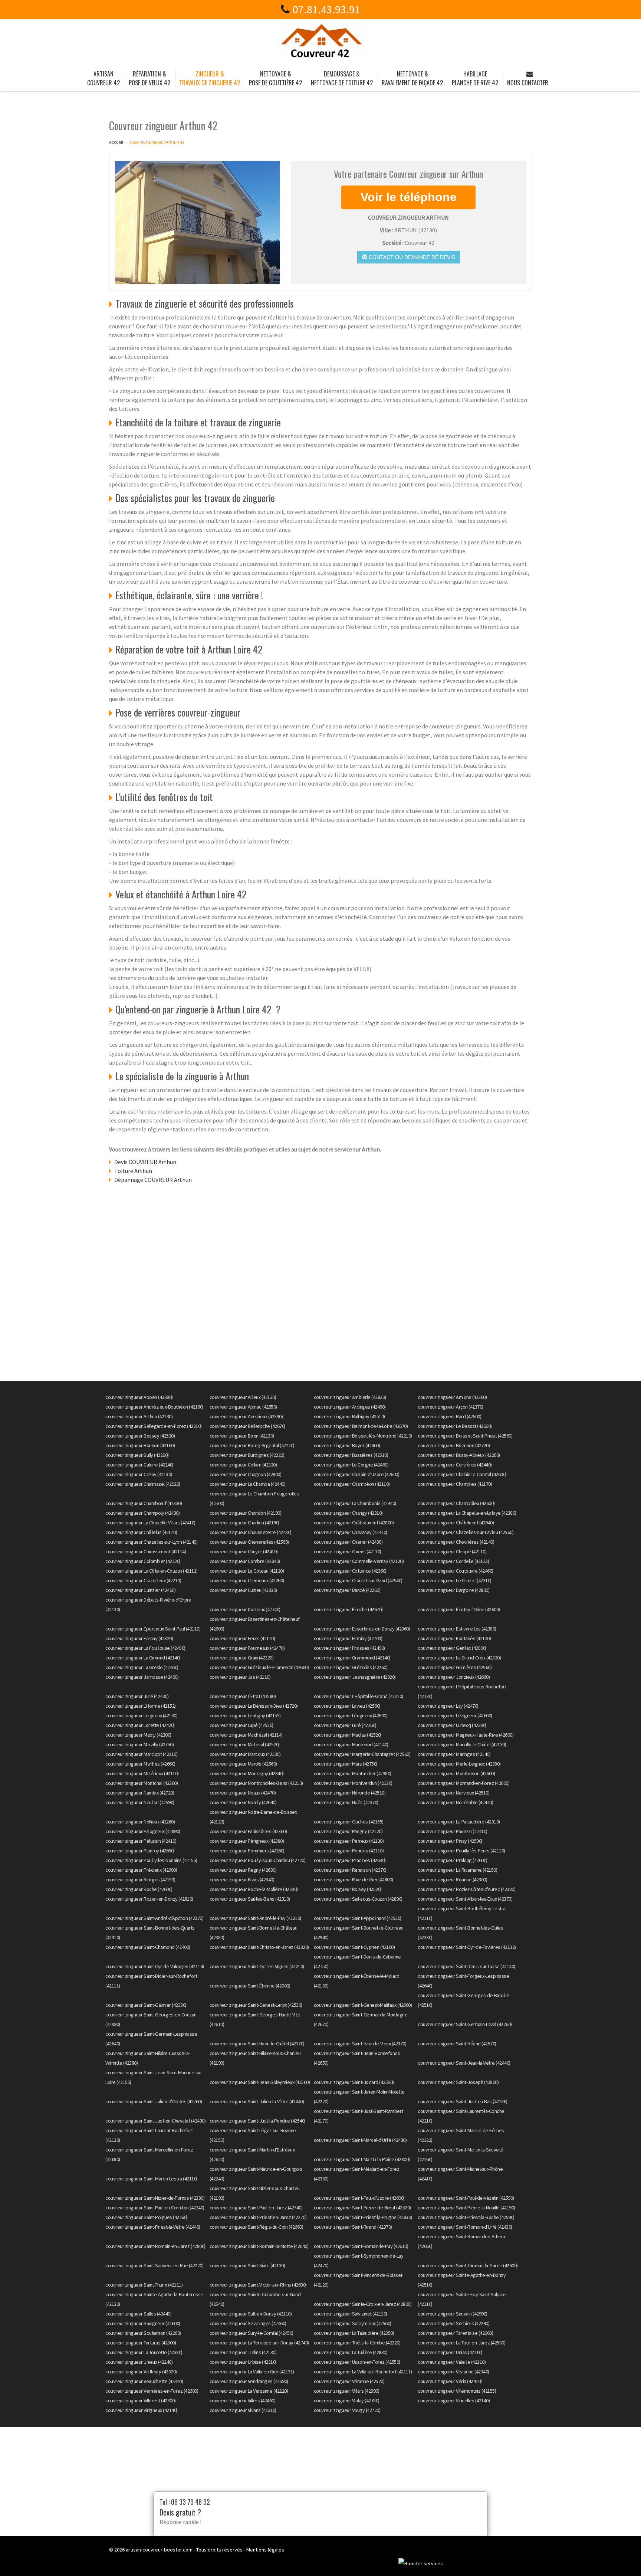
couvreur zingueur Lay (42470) (448, 1706)
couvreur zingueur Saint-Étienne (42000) (250, 1986)
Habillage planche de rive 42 (475, 78)
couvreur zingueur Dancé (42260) (347, 1590)
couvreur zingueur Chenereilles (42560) (249, 1542)
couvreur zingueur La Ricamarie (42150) (457, 1870)
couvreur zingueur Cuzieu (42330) (243, 1590)
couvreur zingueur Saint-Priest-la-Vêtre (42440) (153, 2227)
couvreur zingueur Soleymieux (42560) (353, 2323)
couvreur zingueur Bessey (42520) (140, 1436)
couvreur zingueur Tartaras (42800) (141, 2343)
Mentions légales (265, 2550)
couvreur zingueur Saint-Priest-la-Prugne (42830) (363, 2217)
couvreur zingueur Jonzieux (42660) (454, 1677)
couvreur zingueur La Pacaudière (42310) (459, 1822)
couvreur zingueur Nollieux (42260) (140, 1822)
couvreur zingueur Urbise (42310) (243, 2362)
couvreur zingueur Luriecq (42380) (452, 1725)
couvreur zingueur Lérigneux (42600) (351, 1715)
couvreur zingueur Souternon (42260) (143, 2333)
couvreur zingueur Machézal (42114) (246, 1735)
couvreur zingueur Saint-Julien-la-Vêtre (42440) (257, 2101)
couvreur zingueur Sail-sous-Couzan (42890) (358, 1899)
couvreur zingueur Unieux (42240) (139, 2362)
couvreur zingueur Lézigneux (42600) (455, 1715)
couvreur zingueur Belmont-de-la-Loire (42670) (361, 1426)
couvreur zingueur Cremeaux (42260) (247, 1580)
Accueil (116, 142)
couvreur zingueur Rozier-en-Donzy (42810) (149, 1899)
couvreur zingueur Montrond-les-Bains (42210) (256, 1783)
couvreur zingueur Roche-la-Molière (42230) (254, 1889)
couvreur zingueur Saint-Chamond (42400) (148, 1947)
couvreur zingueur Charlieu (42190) (245, 1523)
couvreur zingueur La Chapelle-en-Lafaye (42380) (467, 1513)
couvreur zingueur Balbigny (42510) (349, 1416)
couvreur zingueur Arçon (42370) (451, 1407)
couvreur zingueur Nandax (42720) (140, 1793)
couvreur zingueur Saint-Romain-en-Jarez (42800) (155, 2246)
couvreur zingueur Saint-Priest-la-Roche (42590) (466, 2217)
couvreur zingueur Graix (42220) (242, 1658)
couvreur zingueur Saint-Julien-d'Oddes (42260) (154, 2101)
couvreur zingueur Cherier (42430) (348, 1542)
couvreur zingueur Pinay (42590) (450, 1841)
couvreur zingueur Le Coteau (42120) (247, 1571)
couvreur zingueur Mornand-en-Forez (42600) (464, 1783)
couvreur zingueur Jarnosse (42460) (142, 1677)
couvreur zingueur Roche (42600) (139, 1889)
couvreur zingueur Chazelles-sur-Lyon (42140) (151, 1542)
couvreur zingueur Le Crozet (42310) (455, 1580)
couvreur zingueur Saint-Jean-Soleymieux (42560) (260, 2082)
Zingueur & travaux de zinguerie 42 (210, 78)
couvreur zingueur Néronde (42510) (350, 1793)
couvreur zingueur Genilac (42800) (452, 1648)
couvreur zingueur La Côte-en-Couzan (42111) (152, 1571)
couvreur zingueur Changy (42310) (348, 1513)
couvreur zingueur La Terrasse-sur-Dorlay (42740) (259, 2343)
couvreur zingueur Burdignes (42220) (247, 1455)
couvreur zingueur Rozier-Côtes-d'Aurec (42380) (466, 1889)
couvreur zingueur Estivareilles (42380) (457, 1629)
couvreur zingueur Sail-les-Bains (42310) (250, 1899)
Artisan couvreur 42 (103, 78)
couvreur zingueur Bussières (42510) (351, 1455)
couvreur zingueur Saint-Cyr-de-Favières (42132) (467, 1947)
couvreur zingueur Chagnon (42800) (246, 1474)
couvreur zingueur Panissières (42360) (248, 1831)
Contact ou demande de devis (411, 257)
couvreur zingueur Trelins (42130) (243, 2352)
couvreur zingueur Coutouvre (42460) (456, 1571)
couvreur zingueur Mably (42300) (138, 1735)
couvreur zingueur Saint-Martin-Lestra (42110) (152, 2179)
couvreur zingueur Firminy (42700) (348, 1638)
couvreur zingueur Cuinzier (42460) (140, 1590)
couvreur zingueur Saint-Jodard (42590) (354, 2082)
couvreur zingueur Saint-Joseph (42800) (458, 2082)
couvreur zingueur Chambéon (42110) (352, 1484)
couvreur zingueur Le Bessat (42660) (455, 1426)
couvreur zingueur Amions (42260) (452, 1397)
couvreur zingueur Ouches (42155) (349, 1822)
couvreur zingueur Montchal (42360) (142, 1783)
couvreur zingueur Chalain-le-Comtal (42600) (462, 1474)
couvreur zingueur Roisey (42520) (348, 1889)
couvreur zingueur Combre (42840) (245, 1561)
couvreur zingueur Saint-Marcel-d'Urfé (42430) (360, 2140)
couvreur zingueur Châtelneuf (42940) (456, 1523)
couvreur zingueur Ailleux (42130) (243, 1397)
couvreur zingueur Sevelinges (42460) (248, 2323)
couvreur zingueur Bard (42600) (449, 1416)
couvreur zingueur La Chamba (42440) (248, 1484)
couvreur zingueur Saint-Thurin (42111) (144, 2285)
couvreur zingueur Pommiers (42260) (247, 1851)
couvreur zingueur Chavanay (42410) (351, 1532)
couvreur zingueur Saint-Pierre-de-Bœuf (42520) (362, 2208)
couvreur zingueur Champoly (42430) (142, 1513)
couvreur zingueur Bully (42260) (137, 1455)
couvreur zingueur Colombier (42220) (143, 1561)
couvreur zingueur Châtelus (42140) (141, 1532)
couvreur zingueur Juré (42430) (137, 1696)
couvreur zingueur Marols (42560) (243, 1764)
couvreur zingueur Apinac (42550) (243, 1407)
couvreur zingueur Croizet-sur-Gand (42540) (358, 1580)
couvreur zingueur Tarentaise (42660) (455, 2333)
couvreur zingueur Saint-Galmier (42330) (146, 2005)
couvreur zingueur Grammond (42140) (352, 1658)
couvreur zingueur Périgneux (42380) (247, 1841)
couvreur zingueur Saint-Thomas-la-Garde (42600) (468, 2265)
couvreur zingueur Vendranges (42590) (249, 2381)
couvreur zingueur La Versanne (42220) (249, 2391)
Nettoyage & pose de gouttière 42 (275, 78)
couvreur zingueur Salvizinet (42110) (351, 2314)
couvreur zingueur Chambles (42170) (455, 1484)
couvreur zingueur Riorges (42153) (140, 1879)
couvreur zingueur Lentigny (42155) (245, 1715)
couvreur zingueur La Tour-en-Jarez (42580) (461, 2343)
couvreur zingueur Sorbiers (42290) (453, 2323)
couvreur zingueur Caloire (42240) (139, 1465)
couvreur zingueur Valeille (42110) (452, 2362)
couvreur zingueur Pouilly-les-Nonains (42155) (151, 1860)
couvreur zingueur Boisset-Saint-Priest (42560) (465, 1436)
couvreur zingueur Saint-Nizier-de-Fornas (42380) (155, 2198)
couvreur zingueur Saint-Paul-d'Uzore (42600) (359, 2198)
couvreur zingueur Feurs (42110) (242, 1638)
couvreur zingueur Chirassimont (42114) (146, 1551)
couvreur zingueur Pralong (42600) (453, 1860)
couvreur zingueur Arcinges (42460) (350, 1407)
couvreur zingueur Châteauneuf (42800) (354, 1523)
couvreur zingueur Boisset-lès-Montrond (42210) (363, 1436)
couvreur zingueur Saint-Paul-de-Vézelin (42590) (466, 2198)
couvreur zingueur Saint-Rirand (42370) (353, 2227)
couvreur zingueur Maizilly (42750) (139, 1744)
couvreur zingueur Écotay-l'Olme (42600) (459, 1609)
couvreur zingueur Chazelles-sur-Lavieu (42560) (466, 1532)
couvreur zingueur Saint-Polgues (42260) (147, 2217)
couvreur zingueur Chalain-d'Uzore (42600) (357, 1474)
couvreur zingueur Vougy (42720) (347, 2410)
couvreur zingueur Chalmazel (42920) (143, 1484)
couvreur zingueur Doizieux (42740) (245, 1609)
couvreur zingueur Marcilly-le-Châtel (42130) (462, 1744)
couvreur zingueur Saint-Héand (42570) (457, 2044)
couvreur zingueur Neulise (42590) (140, 1802)
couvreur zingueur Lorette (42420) (140, 1725)
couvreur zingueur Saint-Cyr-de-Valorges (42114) (155, 1966)
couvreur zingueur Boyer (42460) (347, 1445)
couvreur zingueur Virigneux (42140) (142, 2410)
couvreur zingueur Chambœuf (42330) (144, 1503)
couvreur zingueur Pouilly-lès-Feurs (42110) (461, 1851)
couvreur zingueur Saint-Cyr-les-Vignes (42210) (257, 1966)
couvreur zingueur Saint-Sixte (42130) (247, 2265)
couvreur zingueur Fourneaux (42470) (247, 1648)
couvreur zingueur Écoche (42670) (348, 1609)
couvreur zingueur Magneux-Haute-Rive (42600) (466, 1735)
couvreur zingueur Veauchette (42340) (144, 2381)
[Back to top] (621, 2556)
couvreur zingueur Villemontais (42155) (457, 2391)
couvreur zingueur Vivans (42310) (243, 2410)
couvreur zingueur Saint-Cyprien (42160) (354, 1947)
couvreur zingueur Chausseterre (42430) (251, 1532)
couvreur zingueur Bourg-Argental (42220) (252, 1445)
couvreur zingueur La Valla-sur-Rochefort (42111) (363, 2372)
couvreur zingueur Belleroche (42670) (248, 1426)
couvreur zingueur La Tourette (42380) (144, 2352)
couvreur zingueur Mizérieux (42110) (142, 1773)
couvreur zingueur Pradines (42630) (350, 1860)
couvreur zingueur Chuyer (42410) (244, 1551)
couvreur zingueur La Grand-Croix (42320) (459, 1658)
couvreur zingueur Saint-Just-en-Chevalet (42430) (155, 2121)
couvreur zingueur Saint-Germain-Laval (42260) (465, 2024)
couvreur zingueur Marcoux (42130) (245, 1754)
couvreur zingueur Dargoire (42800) (453, 1590)
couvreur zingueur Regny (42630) (243, 1870)
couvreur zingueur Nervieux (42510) (453, 1793)
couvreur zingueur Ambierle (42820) (350, 1397)
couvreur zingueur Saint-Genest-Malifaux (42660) (363, 2005)
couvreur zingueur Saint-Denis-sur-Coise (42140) (466, 1966)
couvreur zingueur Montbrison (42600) (456, 1773)
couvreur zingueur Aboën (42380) (139, 1397)
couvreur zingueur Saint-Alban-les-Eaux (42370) (465, 1899)
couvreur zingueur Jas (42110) (240, 1677)
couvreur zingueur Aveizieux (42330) (246, 1416)
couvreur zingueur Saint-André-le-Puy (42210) (255, 1918)
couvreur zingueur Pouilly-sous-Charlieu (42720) (258, 1860)
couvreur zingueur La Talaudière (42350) (354, 2333)
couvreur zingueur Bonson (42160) (140, 1445)
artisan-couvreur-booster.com (159, 2550)
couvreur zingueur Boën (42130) (242, 1436)
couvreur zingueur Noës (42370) (346, 1802)
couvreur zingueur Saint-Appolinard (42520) (358, 1918)
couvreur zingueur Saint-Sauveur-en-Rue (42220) (154, 2265)
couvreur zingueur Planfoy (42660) (140, 1851)
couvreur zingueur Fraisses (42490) (349, 1648)
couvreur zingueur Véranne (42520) (349, 2381)
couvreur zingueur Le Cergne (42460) (351, 1465)
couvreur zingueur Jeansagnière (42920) (355, 1677)
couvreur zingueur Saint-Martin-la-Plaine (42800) (362, 2159)
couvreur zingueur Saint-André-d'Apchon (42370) (154, 1918)
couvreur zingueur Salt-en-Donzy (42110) (251, 2314)
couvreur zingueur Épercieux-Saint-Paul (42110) (153, 1629)
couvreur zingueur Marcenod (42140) (351, 1744)
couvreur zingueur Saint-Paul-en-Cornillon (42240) (155, 2208)
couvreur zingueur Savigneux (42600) (143, 2323)
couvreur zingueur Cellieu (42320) (243, 1465)
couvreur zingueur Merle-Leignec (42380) (459, 1764)
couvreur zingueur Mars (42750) (346, 1764)
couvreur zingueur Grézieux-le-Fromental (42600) (259, 1667)
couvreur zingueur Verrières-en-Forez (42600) (152, 2391)
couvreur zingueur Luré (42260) (345, 1725)
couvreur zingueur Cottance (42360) (350, 1571)
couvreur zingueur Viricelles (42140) (454, 2400)
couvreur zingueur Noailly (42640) (243, 1802)
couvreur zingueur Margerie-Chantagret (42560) (362, 1754)
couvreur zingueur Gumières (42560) (455, 1667)
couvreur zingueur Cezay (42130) (139, 1474)
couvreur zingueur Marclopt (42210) (141, 1754)
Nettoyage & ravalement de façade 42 (412, 78)
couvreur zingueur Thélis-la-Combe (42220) (357, 2343)
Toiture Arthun (133, 1171)
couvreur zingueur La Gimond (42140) (143, 1658)
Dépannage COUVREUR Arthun (153, 1180)
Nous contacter (528, 83)
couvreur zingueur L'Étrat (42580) (243, 1696)
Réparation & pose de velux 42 (149, 78)
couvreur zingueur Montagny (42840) (247, 1773)
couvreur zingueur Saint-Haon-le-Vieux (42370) (360, 2044)
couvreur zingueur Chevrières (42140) (456, 1542)
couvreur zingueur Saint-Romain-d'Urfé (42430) (465, 2227)
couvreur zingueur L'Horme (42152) (141, 1706)
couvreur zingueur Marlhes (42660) (140, 1764)
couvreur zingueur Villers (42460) (243, 2400)
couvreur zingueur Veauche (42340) (453, 2372)
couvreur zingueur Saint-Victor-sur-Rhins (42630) (258, 2285)
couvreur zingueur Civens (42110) (348, 1551)
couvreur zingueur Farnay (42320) (139, 1638)
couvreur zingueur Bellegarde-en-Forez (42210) (154, 1426)
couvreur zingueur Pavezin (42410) (453, 1831)
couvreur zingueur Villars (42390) (347, 2391)
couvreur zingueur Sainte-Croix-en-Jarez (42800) (363, 2304)
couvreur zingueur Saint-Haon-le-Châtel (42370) (257, 2044)
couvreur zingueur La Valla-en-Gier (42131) (252, 2372)
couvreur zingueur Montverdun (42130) (353, 1783)
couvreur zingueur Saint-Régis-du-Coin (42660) (257, 2227)
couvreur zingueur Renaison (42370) (350, 1870)
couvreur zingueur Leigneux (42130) (141, 1715)
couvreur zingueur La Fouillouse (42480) (145, 1648)
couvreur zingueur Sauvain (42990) (453, 2314)
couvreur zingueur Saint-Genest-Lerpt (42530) (256, 2005)
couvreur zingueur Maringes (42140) (454, 1754)
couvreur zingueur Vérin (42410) (450, 2381)
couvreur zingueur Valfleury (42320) (141, 2372)
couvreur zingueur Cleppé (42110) (452, 1551)
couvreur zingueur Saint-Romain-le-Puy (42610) (361, 2246)
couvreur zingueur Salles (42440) (138, 2314)
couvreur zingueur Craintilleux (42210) (143, 1580)
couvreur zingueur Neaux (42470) (243, 1793)
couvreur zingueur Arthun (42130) (139, 1416)
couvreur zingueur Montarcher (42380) (353, 1773)
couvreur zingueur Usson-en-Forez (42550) (357, 2362)
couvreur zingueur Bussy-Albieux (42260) (459, 1455)
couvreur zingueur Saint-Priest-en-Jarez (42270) (258, 2217)
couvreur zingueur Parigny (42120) (348, 1831)
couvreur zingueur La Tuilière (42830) (351, 2352)
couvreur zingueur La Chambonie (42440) (355, 1503)
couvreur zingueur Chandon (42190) (246, 1513)
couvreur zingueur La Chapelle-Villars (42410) (150, 1523)
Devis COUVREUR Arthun (145, 1162)
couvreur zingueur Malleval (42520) (245, 1744)
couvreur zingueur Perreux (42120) (349, 1841)
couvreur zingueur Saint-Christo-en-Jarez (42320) (259, 1947)
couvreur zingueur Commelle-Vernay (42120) (359, 1561)
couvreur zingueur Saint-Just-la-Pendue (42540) (258, 2121)
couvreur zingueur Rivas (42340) (242, 1879)
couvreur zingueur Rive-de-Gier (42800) (354, 1879)
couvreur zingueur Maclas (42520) (348, 1735)
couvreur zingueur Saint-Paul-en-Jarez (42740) (256, 2208)
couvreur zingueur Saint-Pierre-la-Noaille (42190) (466, 2208)
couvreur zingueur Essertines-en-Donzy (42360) (362, 1629)
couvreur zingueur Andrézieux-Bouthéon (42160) (155, 1407)
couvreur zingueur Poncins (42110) (349, 1851)
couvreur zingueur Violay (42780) (347, 2400)
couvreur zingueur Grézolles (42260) (351, 1667)
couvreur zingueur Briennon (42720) (454, 1445)
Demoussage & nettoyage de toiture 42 (342, 78)
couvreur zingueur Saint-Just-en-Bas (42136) (463, 2101)
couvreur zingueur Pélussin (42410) (141, 1841)
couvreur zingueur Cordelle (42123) (453, 1561)
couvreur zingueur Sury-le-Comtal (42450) (252, 2333)
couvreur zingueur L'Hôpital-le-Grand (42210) (359, 1696)
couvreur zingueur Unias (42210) (450, 2352)
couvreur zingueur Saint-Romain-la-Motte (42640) (259, 2246)
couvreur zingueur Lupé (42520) (241, 1725)
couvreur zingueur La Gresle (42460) (142, 1667)
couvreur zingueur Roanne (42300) (452, 1879)
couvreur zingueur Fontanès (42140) (454, 1638)
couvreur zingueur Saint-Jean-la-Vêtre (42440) (464, 2063)
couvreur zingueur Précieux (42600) (141, 1870)
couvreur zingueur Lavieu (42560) (347, 1706)
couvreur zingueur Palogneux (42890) (143, 1831)
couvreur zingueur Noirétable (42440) (455, 1802)
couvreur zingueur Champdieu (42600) (456, 1503)
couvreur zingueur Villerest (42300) (141, 2400)
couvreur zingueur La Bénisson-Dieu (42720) (254, 1706)
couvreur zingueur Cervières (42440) (455, 1465)
